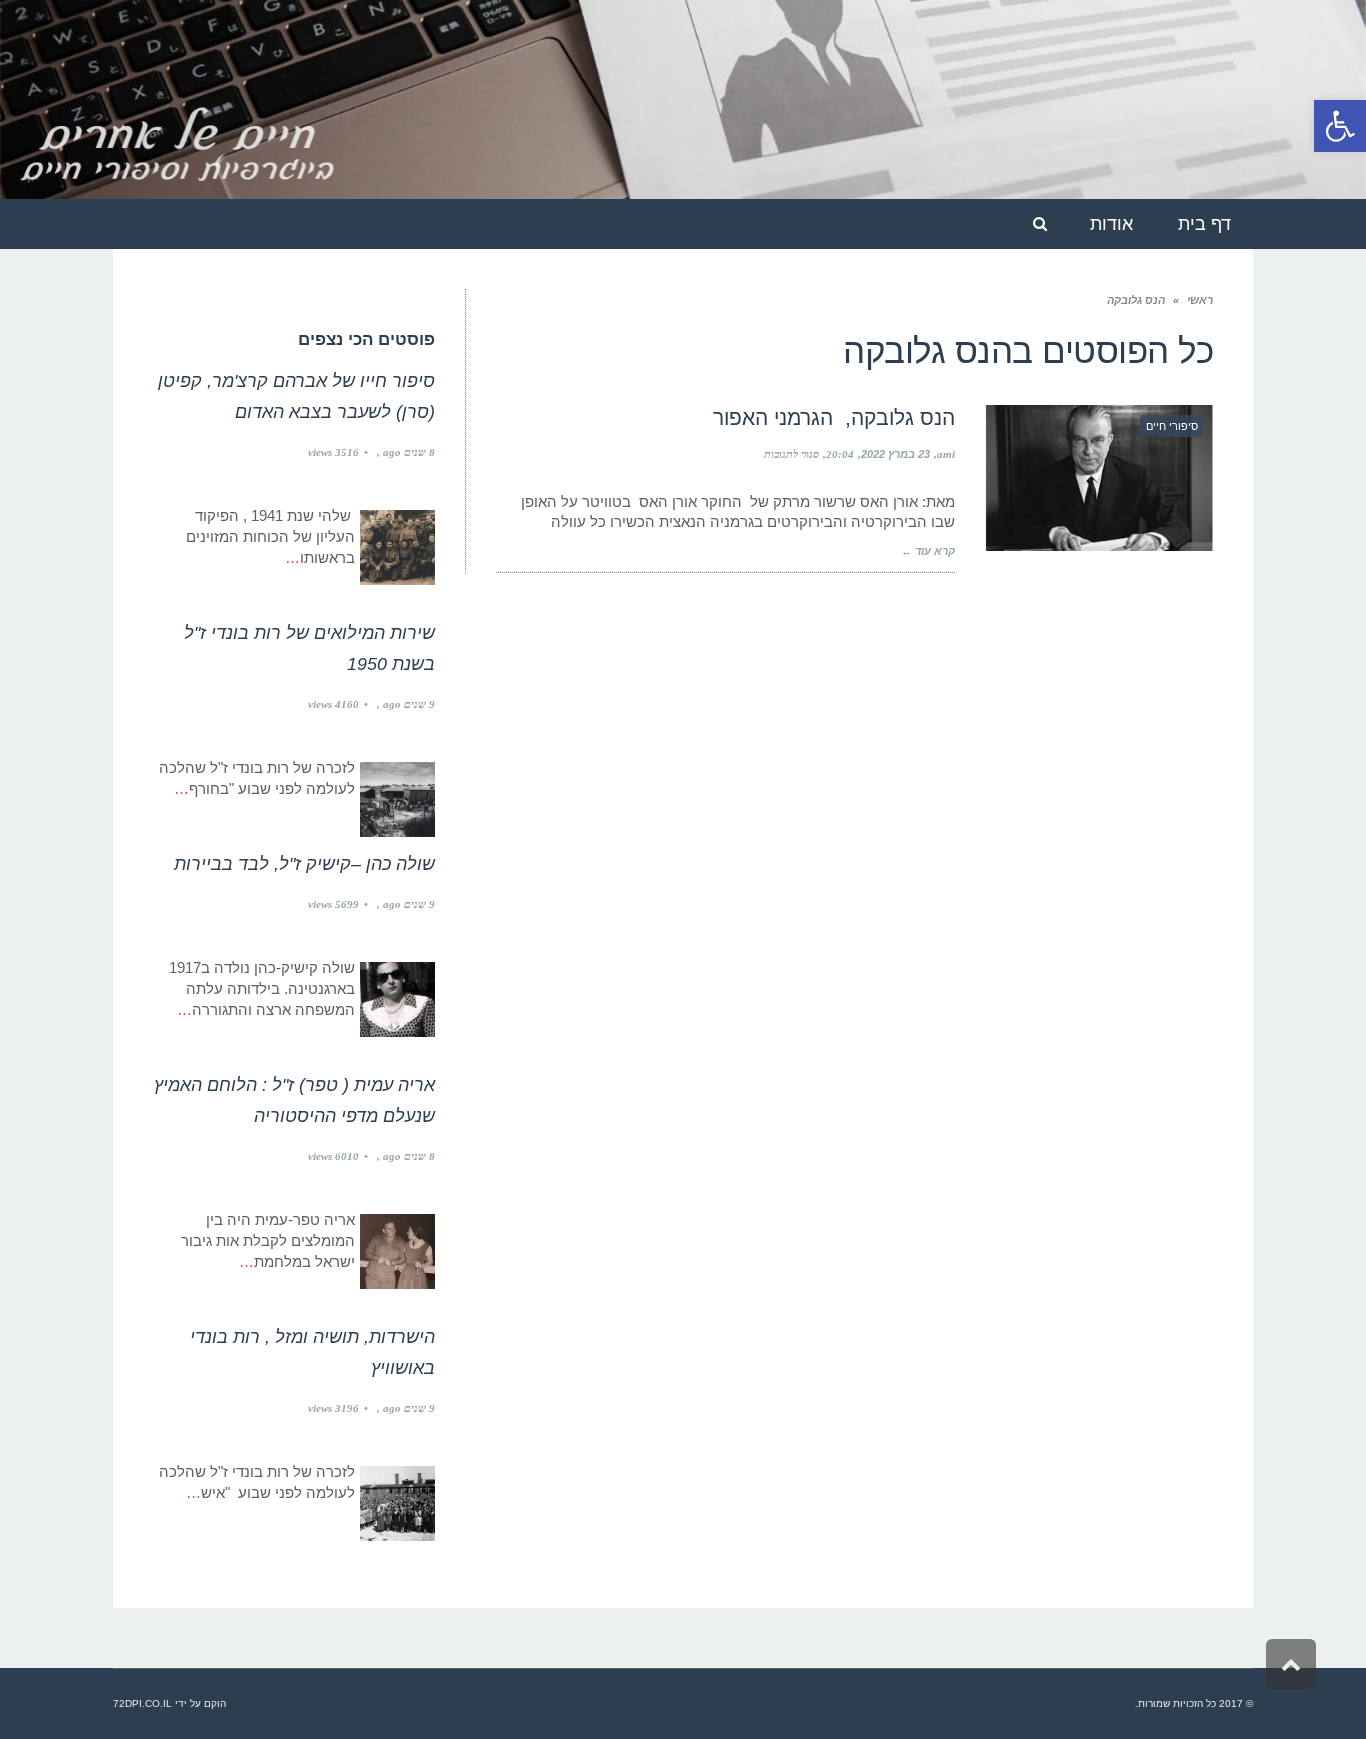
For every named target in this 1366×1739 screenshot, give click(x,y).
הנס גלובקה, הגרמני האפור (834, 417)
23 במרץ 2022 (895, 454)
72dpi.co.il (142, 1703)
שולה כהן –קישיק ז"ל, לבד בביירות (304, 864)
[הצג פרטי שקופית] (683, 99)
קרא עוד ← (928, 551)
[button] (1340, 126)
